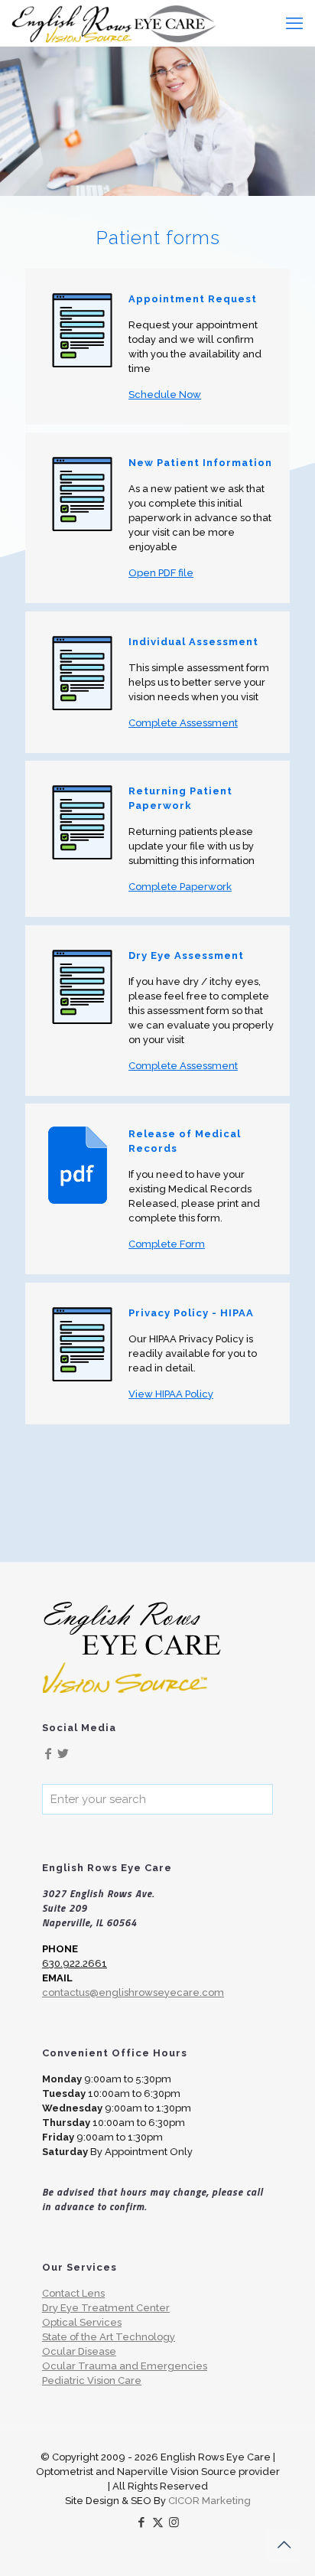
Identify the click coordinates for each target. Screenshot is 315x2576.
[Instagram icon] (174, 2522)
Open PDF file (161, 573)
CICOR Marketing (209, 2501)
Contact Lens (73, 2293)
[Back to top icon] (284, 2545)
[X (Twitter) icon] (158, 2522)
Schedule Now (165, 395)
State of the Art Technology (109, 2337)
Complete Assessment (183, 723)
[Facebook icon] (142, 2522)
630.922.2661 (75, 1963)
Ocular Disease (79, 2351)
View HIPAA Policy (171, 1394)
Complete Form (167, 1244)
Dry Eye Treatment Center (106, 2308)
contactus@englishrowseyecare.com (133, 1992)
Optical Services (82, 2322)
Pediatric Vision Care (92, 2380)
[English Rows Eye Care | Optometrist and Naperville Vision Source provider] (114, 23)
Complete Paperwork (180, 887)
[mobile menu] (294, 23)
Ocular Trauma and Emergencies (125, 2366)
